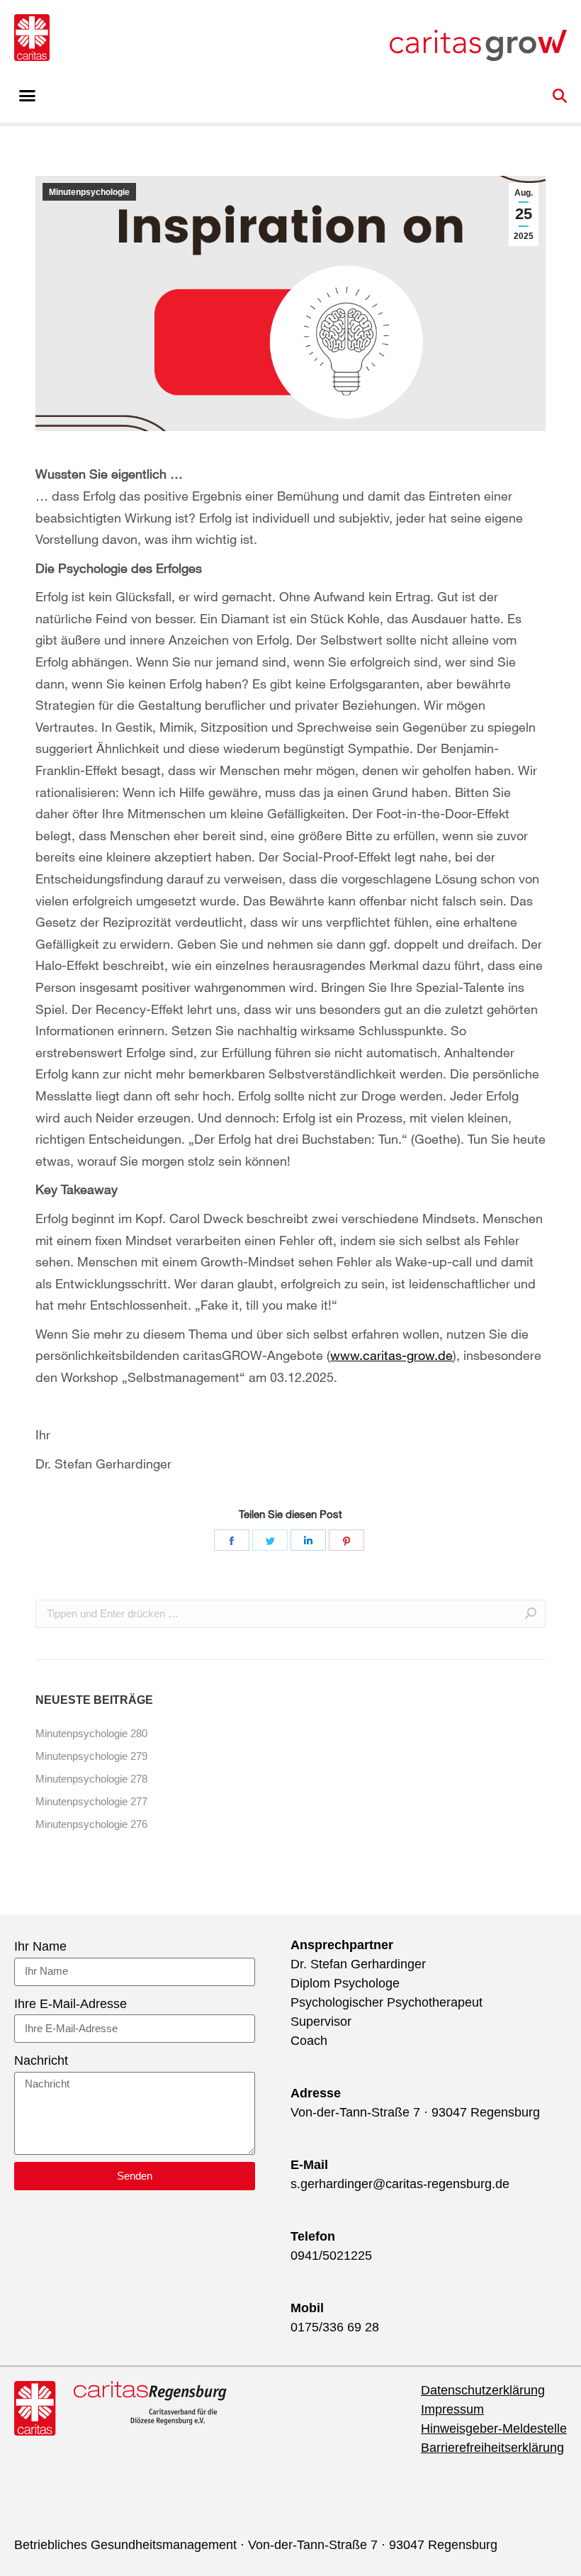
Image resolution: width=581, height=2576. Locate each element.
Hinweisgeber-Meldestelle (494, 2429)
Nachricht (41, 2061)
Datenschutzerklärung (483, 2390)
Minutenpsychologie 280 (91, 1733)
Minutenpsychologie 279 (91, 1756)
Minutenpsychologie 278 (91, 1779)
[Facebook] (232, 1540)
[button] (28, 96)
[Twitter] (270, 1540)
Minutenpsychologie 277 (91, 1801)
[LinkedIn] (308, 1540)
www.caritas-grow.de (391, 1355)
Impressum (452, 2409)
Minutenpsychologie (89, 192)
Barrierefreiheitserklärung (492, 2448)
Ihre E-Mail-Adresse (70, 2004)
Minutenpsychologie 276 (91, 1824)
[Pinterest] (346, 1540)
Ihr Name (40, 1946)
